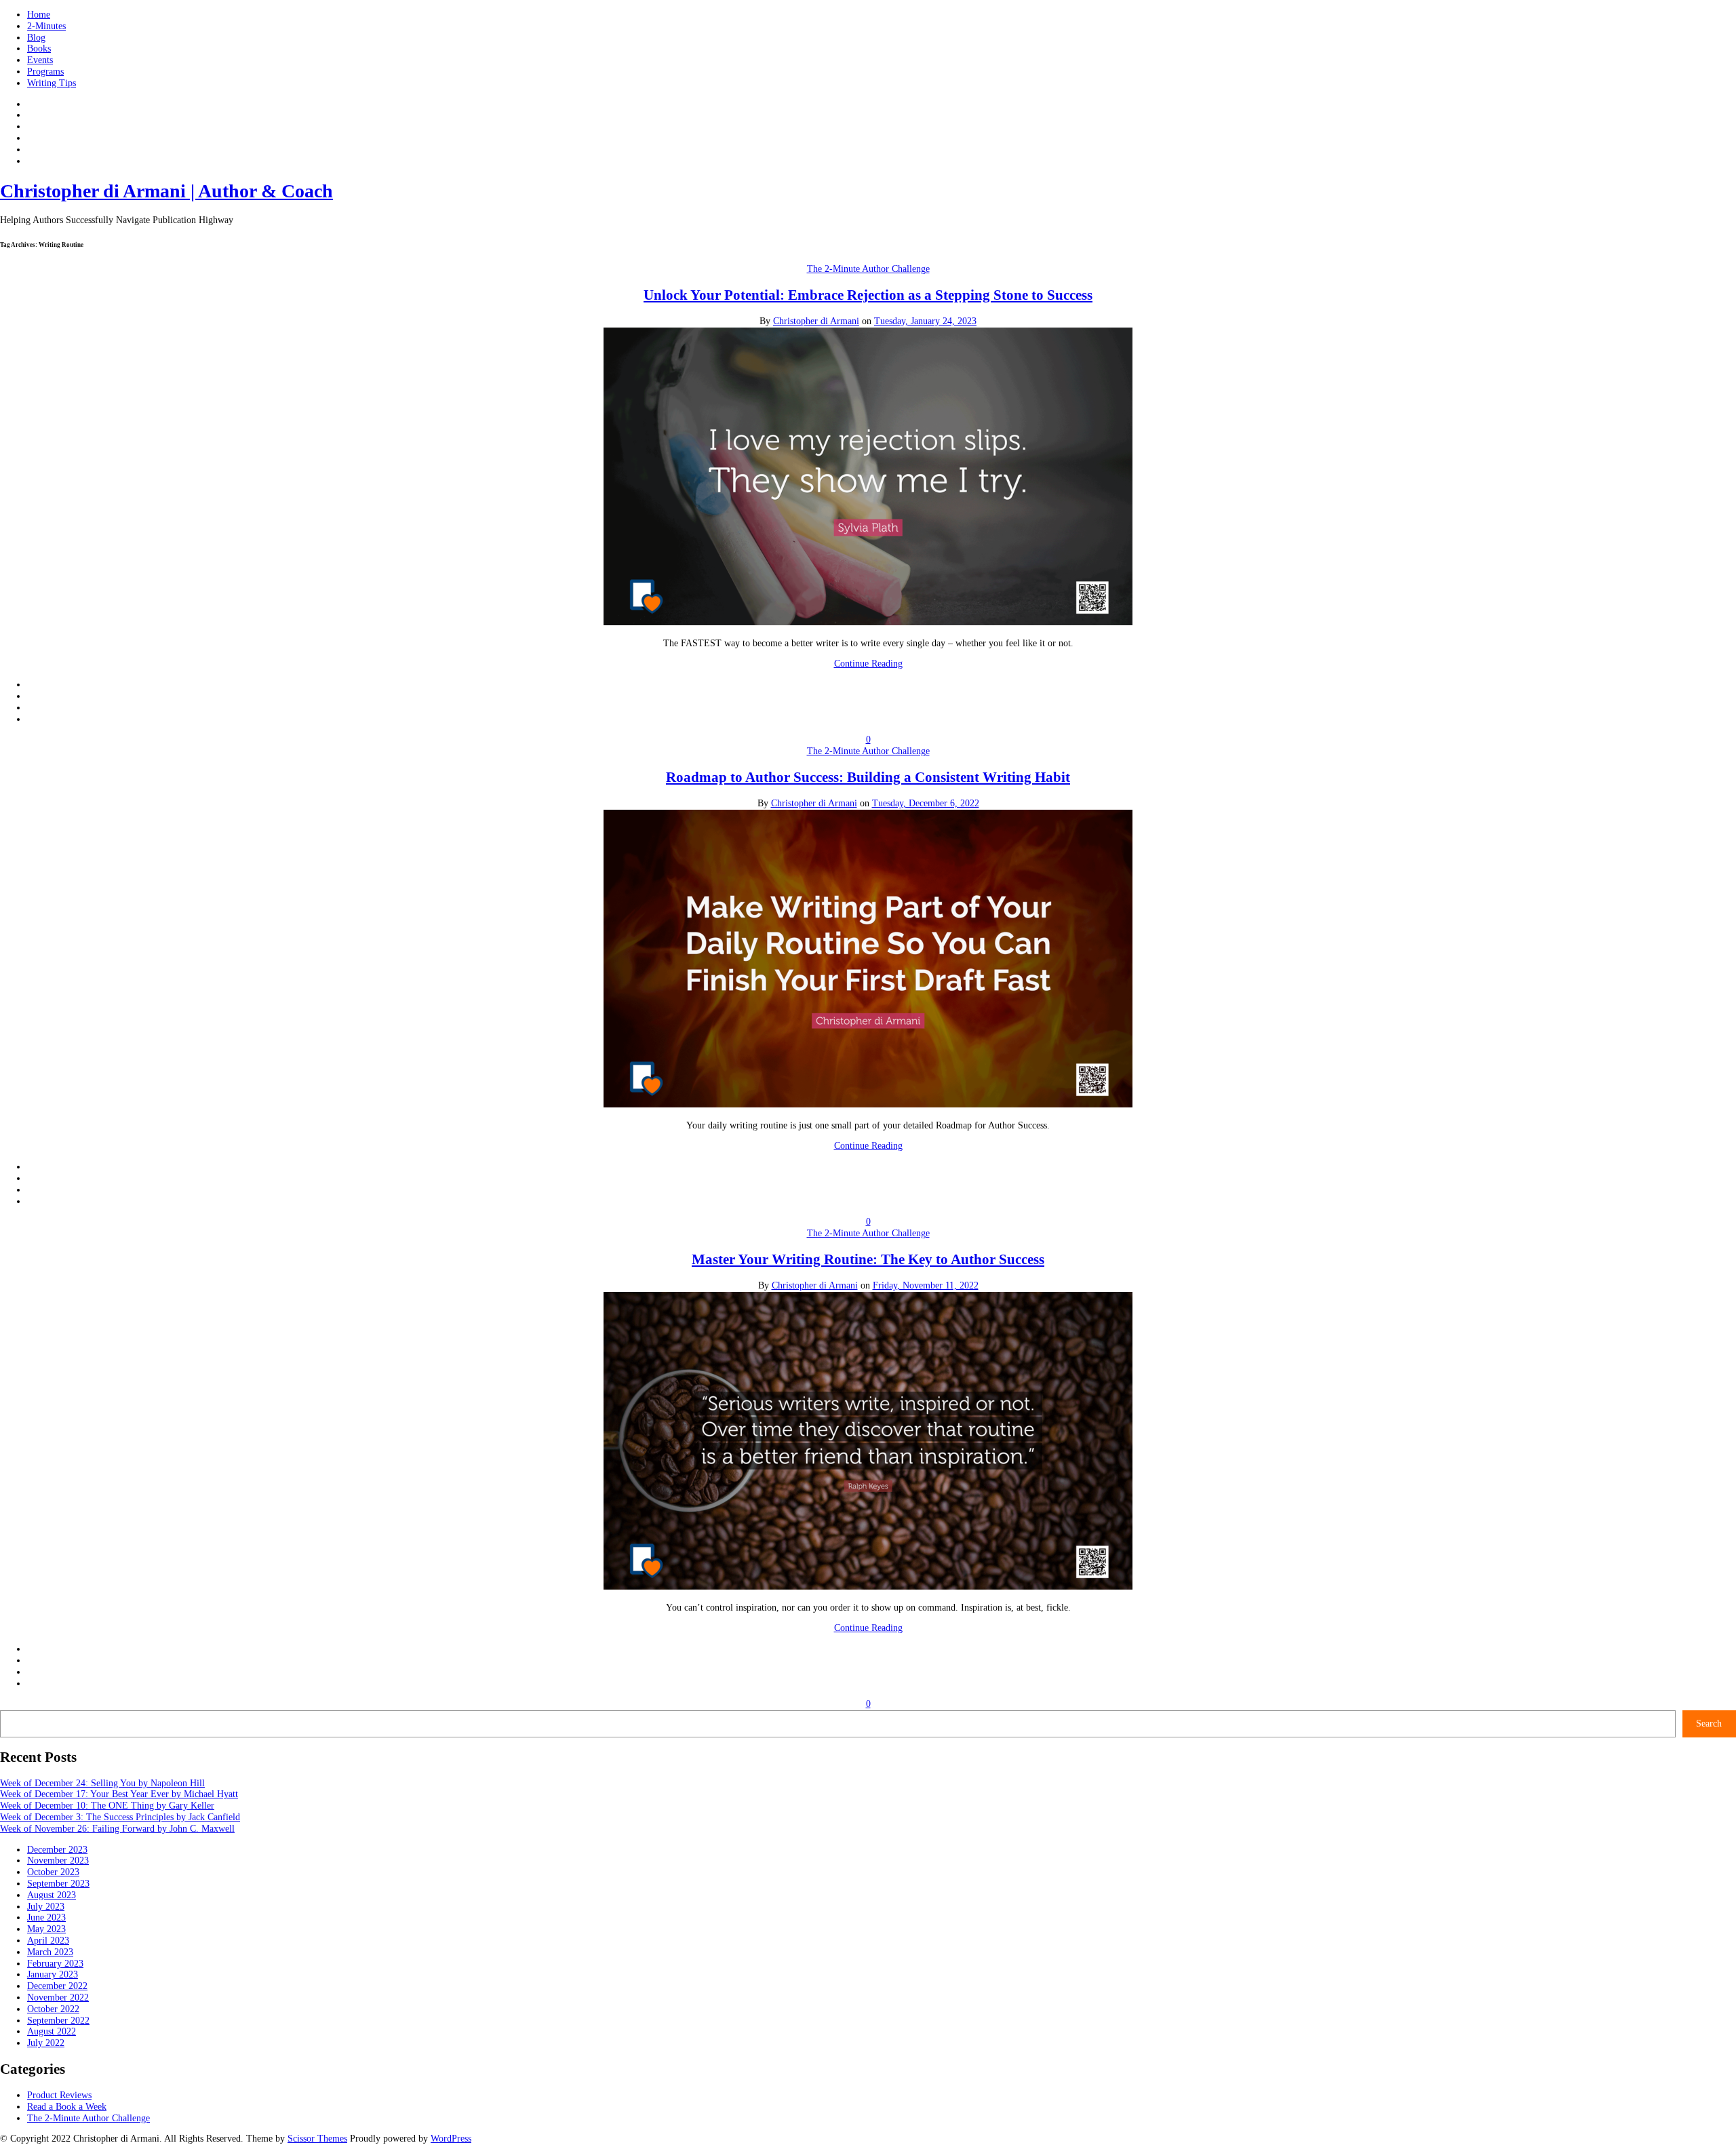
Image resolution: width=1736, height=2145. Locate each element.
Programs (45, 72)
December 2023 (57, 1850)
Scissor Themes (317, 2139)
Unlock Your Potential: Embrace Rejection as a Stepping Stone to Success (868, 295)
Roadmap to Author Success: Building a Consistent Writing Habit (868, 777)
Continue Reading (868, 664)
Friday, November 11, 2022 (926, 1285)
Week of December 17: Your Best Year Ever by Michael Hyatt (119, 1794)
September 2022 (58, 2021)
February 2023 (55, 1964)
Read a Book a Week (67, 2107)
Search (1709, 1724)
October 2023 (53, 1872)
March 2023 (50, 1952)
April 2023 (48, 1941)
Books (39, 48)
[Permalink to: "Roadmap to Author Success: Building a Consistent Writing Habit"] (868, 1104)
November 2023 (58, 1861)
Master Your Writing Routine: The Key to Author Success (868, 1259)
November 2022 (58, 1998)
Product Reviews (59, 2095)
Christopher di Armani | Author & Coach (166, 191)
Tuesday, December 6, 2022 (926, 803)
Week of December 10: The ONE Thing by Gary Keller (107, 1806)
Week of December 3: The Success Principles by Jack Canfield (120, 1817)
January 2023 (53, 1974)
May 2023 (46, 1929)
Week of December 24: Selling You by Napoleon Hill (102, 1783)
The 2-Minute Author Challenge (868, 269)
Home (39, 15)
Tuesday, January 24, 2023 (925, 321)
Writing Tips (52, 83)
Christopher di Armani (816, 321)
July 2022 (46, 2043)
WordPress (451, 2139)
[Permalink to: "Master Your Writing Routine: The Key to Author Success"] (868, 1587)
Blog (36, 38)
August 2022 (52, 2031)
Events (40, 60)
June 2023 (46, 1917)
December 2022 (57, 1986)
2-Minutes (46, 26)
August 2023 (52, 1895)
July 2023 (46, 1907)
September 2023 (58, 1884)
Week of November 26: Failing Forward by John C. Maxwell (117, 1829)
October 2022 (53, 2009)
